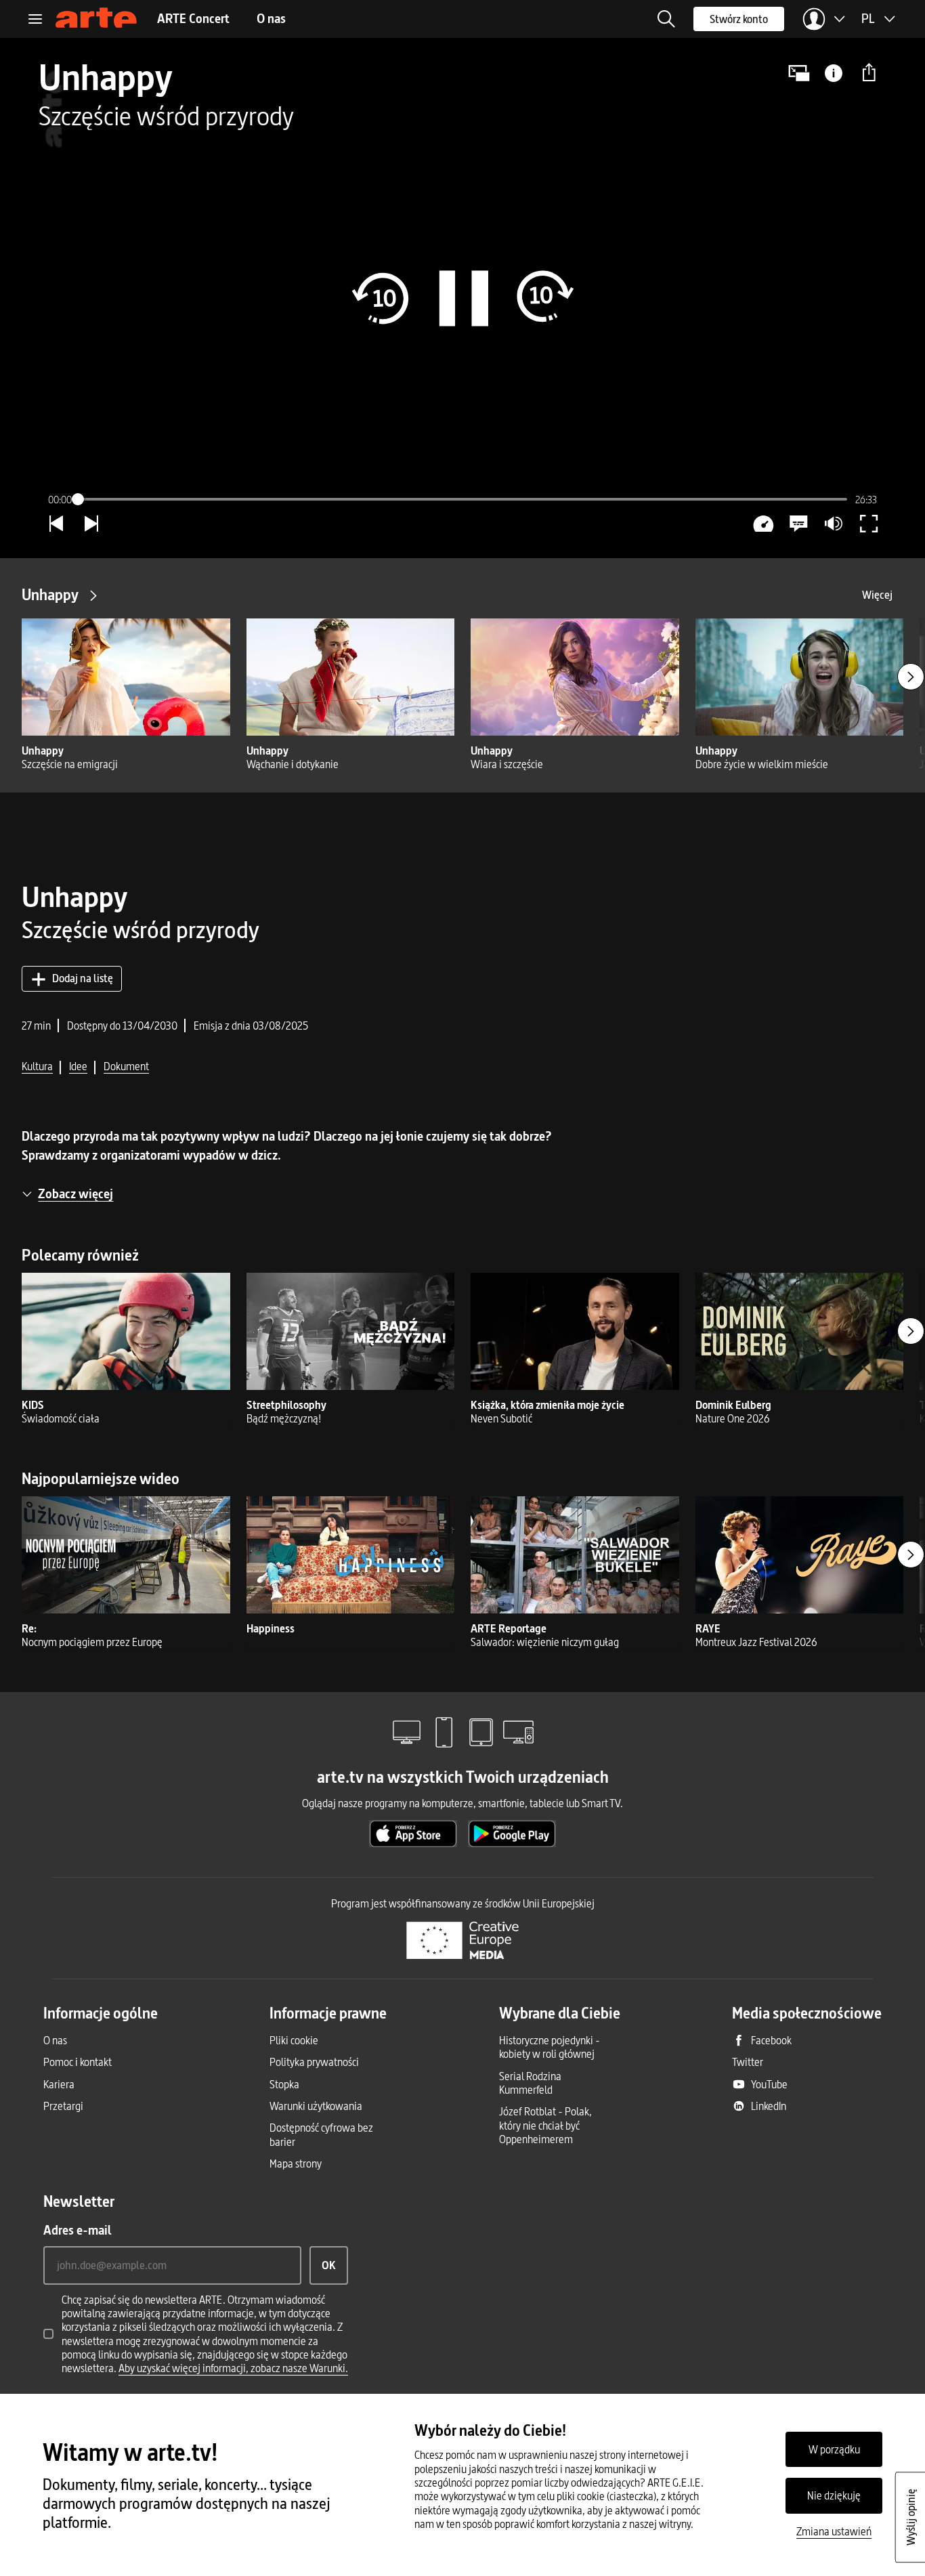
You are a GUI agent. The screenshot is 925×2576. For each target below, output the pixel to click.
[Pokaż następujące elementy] (911, 677)
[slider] (462, 499)
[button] (666, 19)
